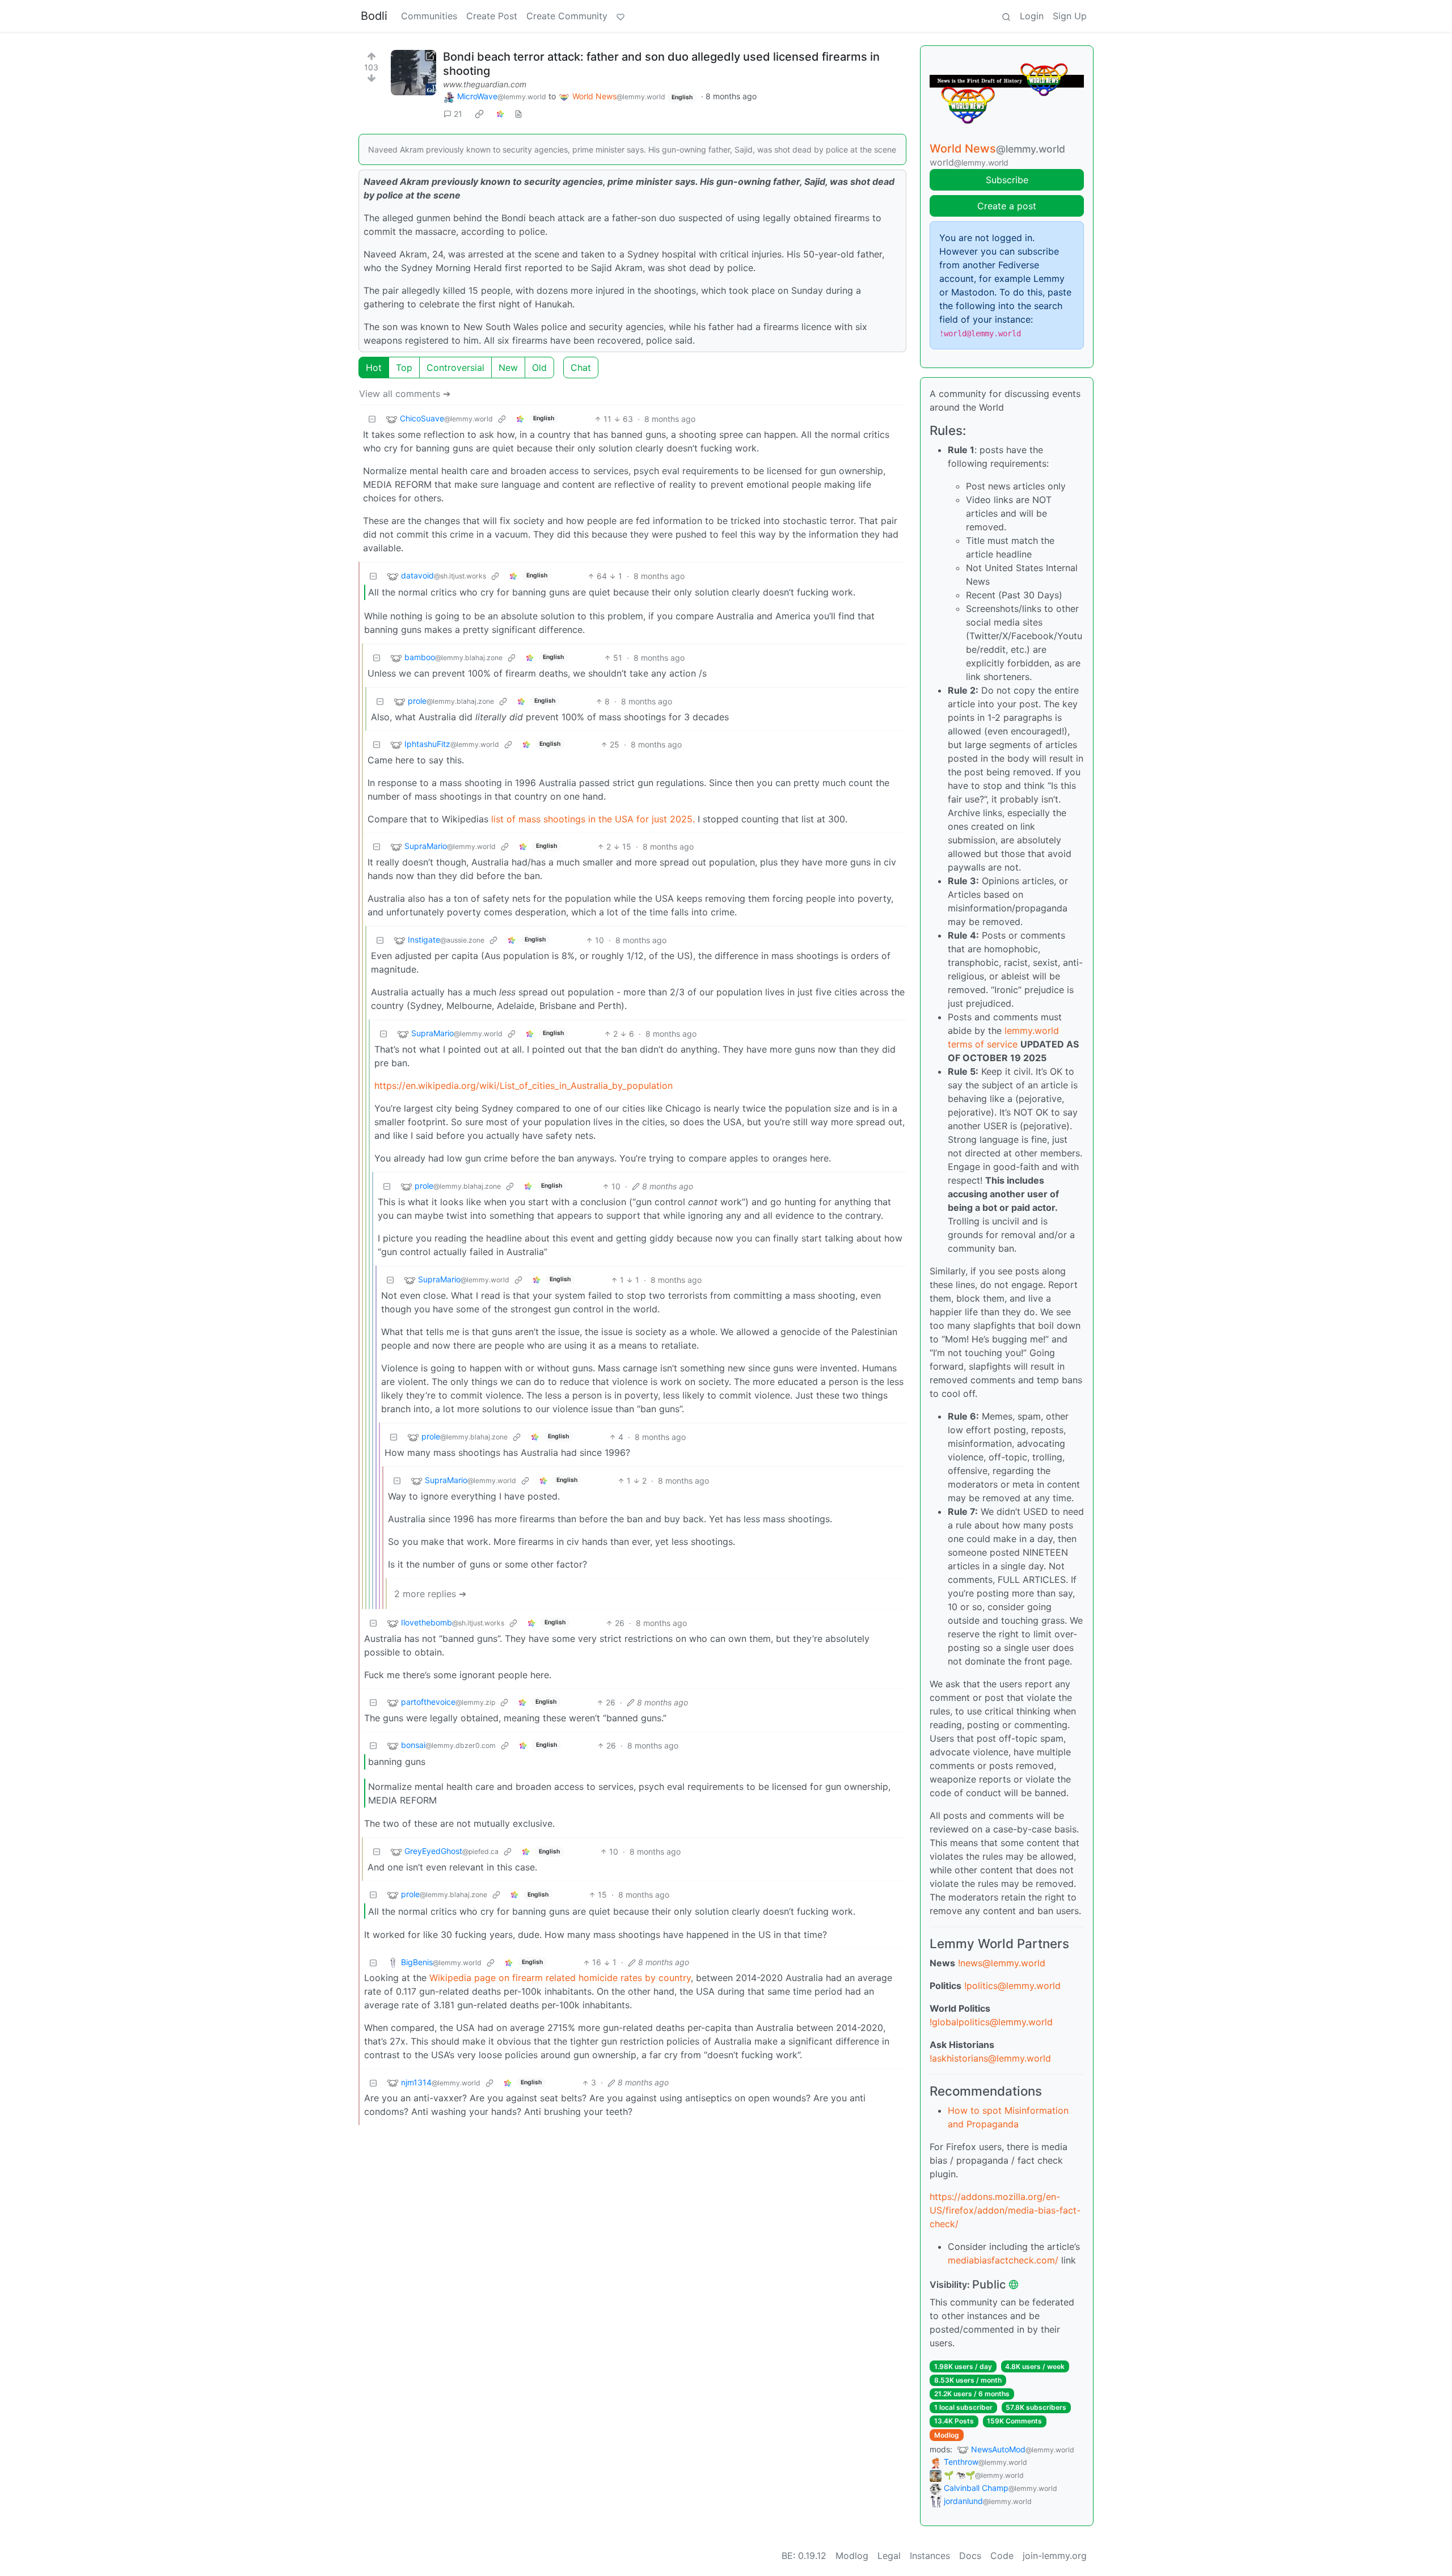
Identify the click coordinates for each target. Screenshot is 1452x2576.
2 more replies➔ (430, 1594)
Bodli (374, 16)
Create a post (1007, 206)
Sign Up (1070, 16)
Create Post (492, 16)
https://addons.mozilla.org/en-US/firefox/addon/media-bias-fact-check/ (1005, 2210)
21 (458, 114)
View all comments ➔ (405, 394)
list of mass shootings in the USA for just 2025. (594, 819)
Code (1002, 2556)
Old (539, 368)
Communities (429, 16)
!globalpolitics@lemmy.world (991, 2022)
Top (404, 368)
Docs (970, 2556)
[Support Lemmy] (621, 16)
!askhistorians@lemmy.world (990, 2058)
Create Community (567, 16)
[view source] (518, 114)
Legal (889, 2556)
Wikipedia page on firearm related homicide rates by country (560, 1978)
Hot (374, 368)
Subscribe (1007, 180)
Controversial (455, 368)
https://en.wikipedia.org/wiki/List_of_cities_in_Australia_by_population (524, 1086)
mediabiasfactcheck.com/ (1003, 2260)
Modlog (947, 2435)
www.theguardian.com (485, 84)
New (508, 368)
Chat (581, 368)
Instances (930, 2556)
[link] (479, 114)
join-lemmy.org (1055, 2556)
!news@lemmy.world (1002, 1963)
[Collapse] (372, 419)
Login (1032, 16)
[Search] (1006, 16)
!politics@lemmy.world (1012, 1986)
